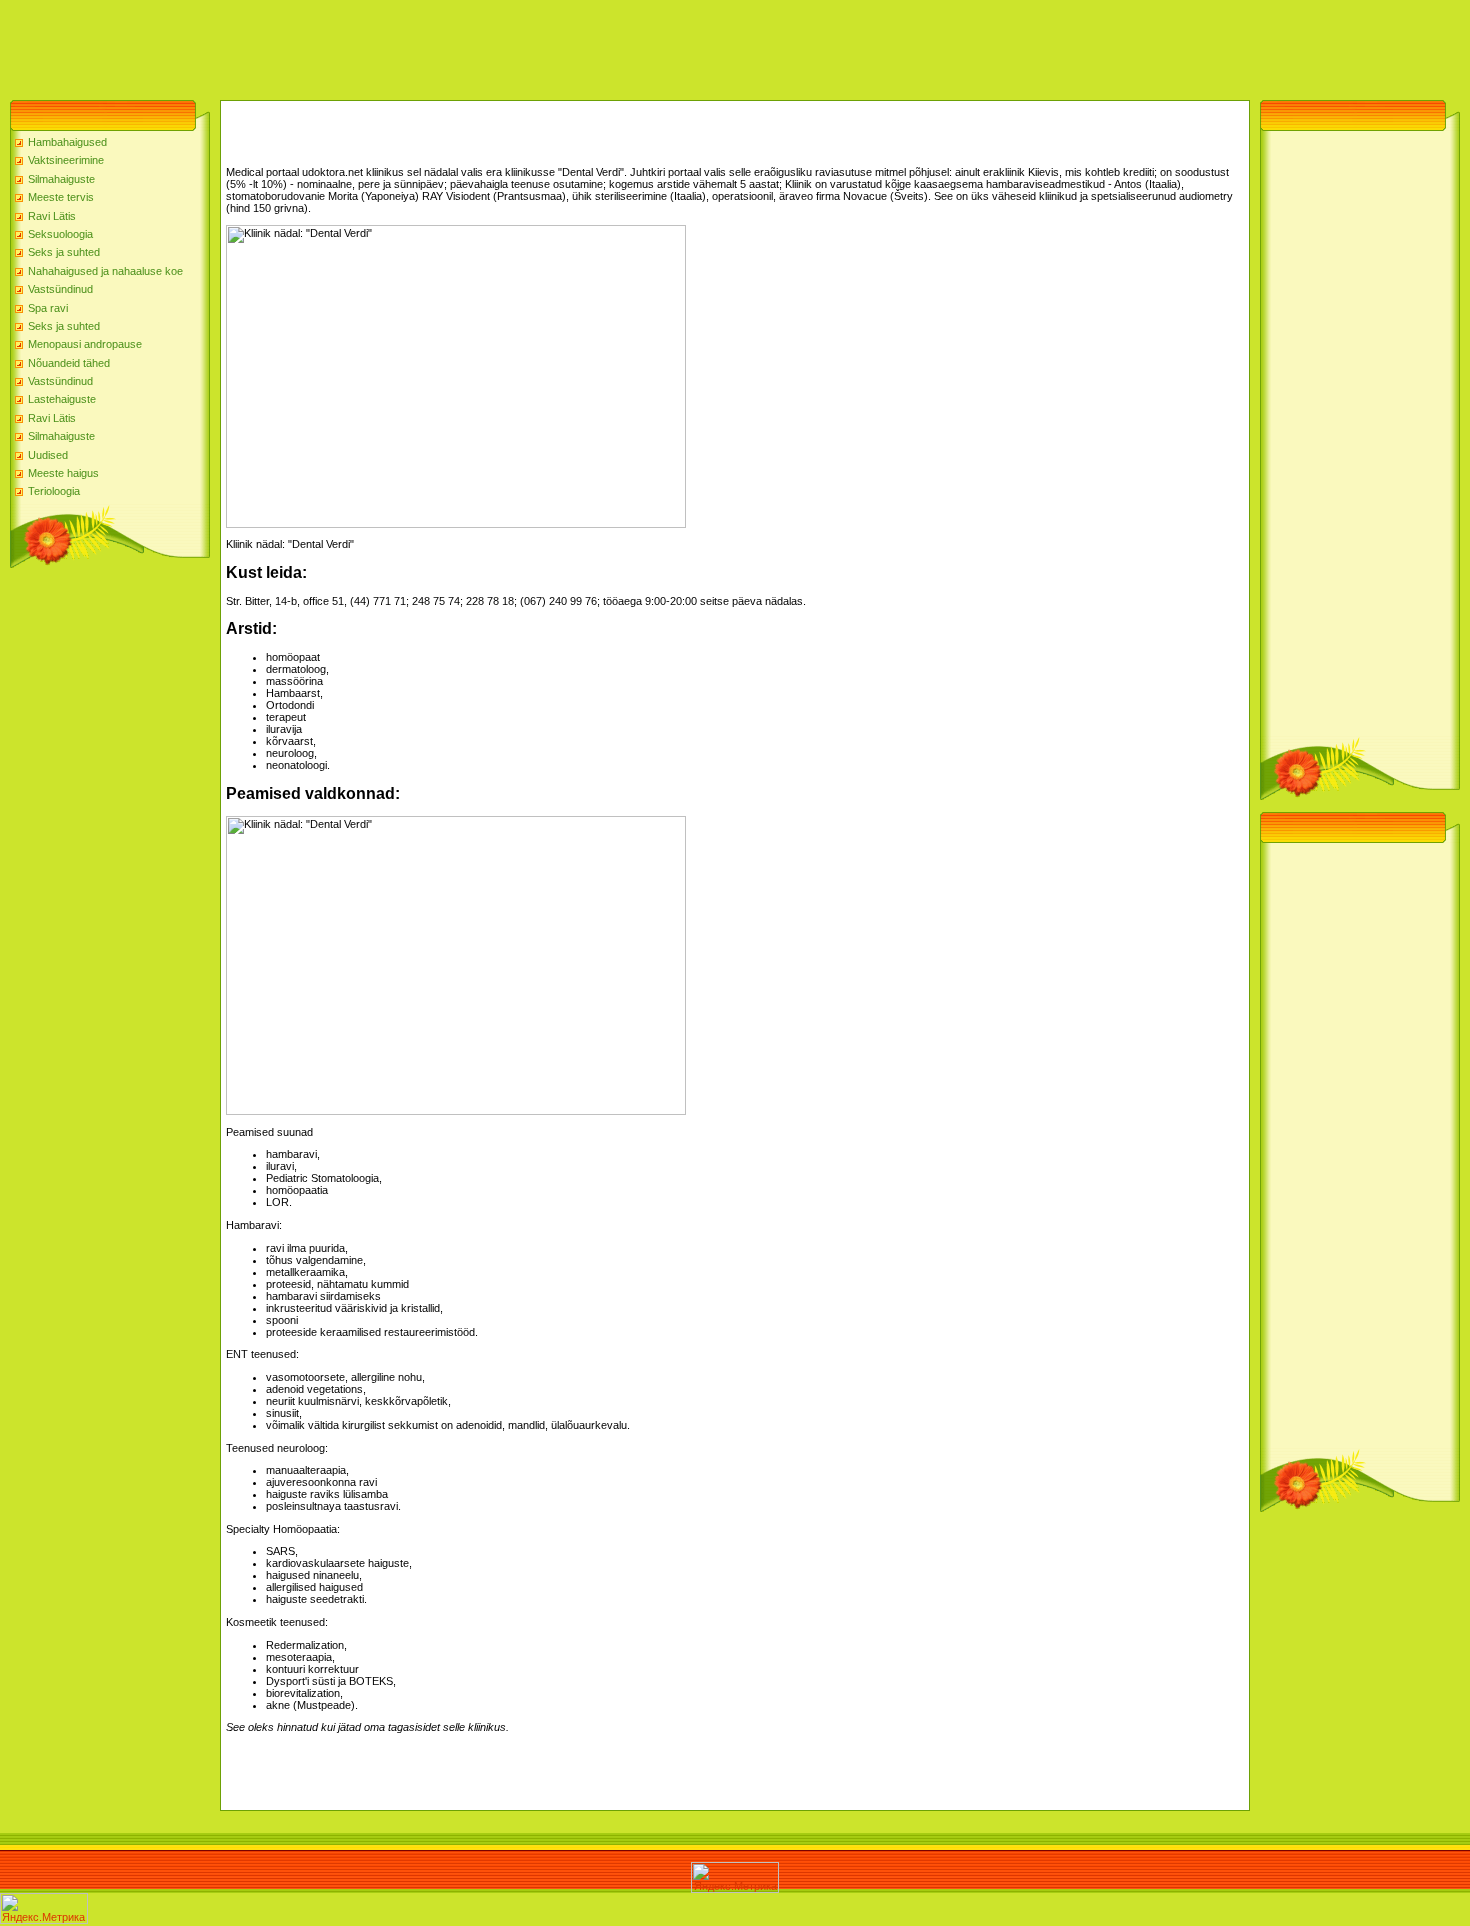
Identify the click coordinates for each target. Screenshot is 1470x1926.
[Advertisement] (364, 45)
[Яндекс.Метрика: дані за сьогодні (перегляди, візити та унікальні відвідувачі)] (735, 1877)
